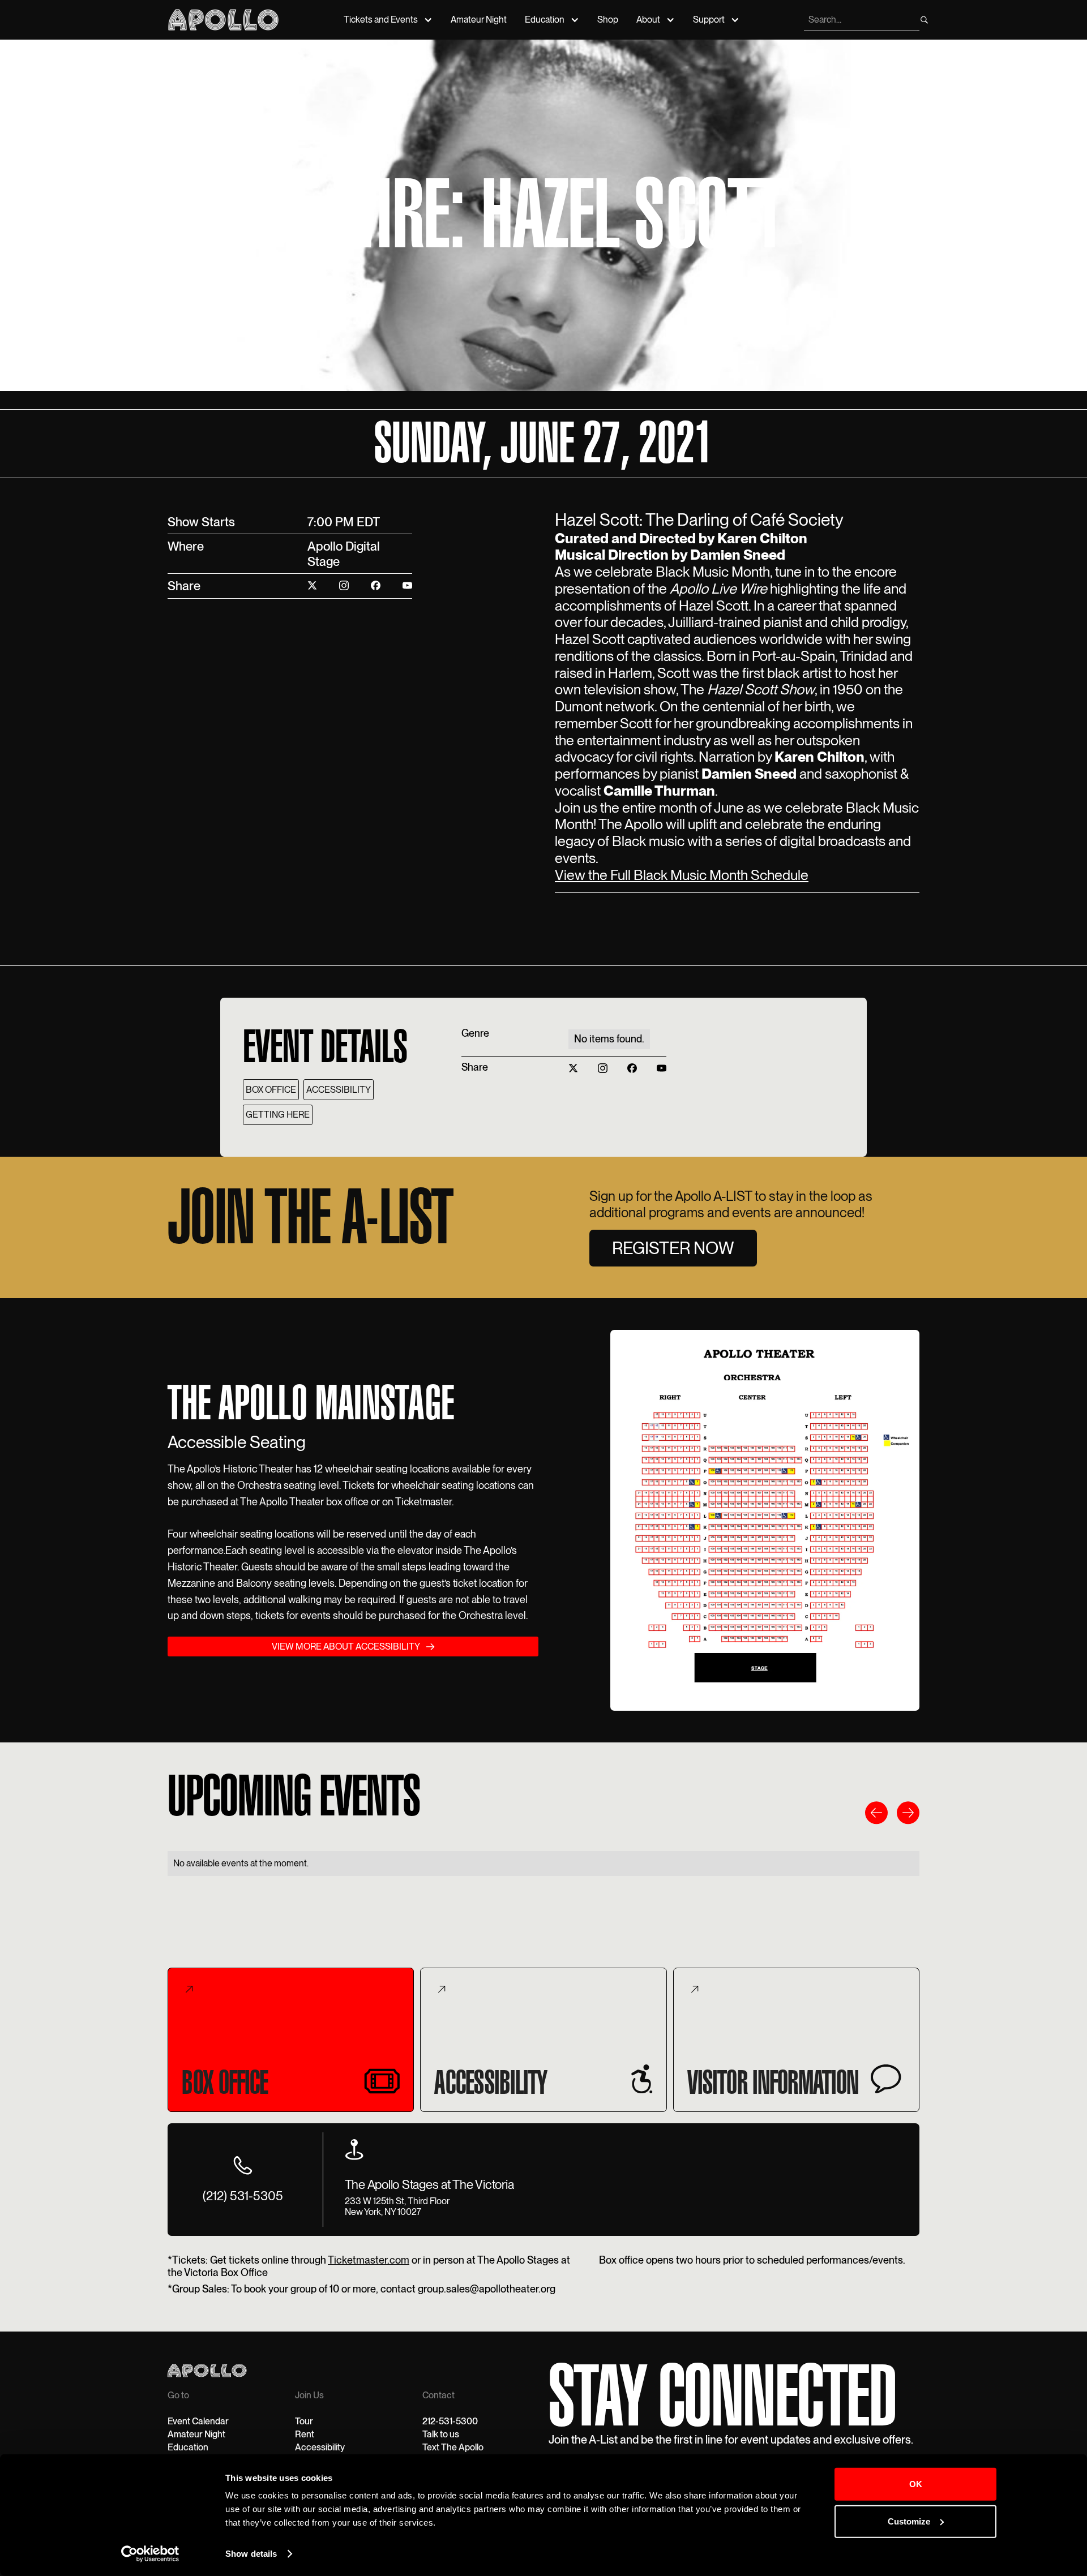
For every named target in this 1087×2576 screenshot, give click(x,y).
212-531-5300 (450, 2421)
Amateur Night (479, 20)
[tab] (291, 2040)
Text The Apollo (453, 2447)
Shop (608, 20)
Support (709, 20)
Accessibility (320, 2447)
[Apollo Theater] (223, 20)
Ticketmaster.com (369, 2260)
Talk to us (441, 2434)
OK (916, 2484)
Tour (304, 2421)
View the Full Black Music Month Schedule (682, 875)
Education (545, 20)
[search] (924, 20)
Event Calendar (198, 2421)
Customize (909, 2521)
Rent (305, 2434)
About (648, 20)
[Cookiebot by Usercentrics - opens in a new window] (150, 2554)
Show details (251, 2554)
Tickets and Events (381, 20)
